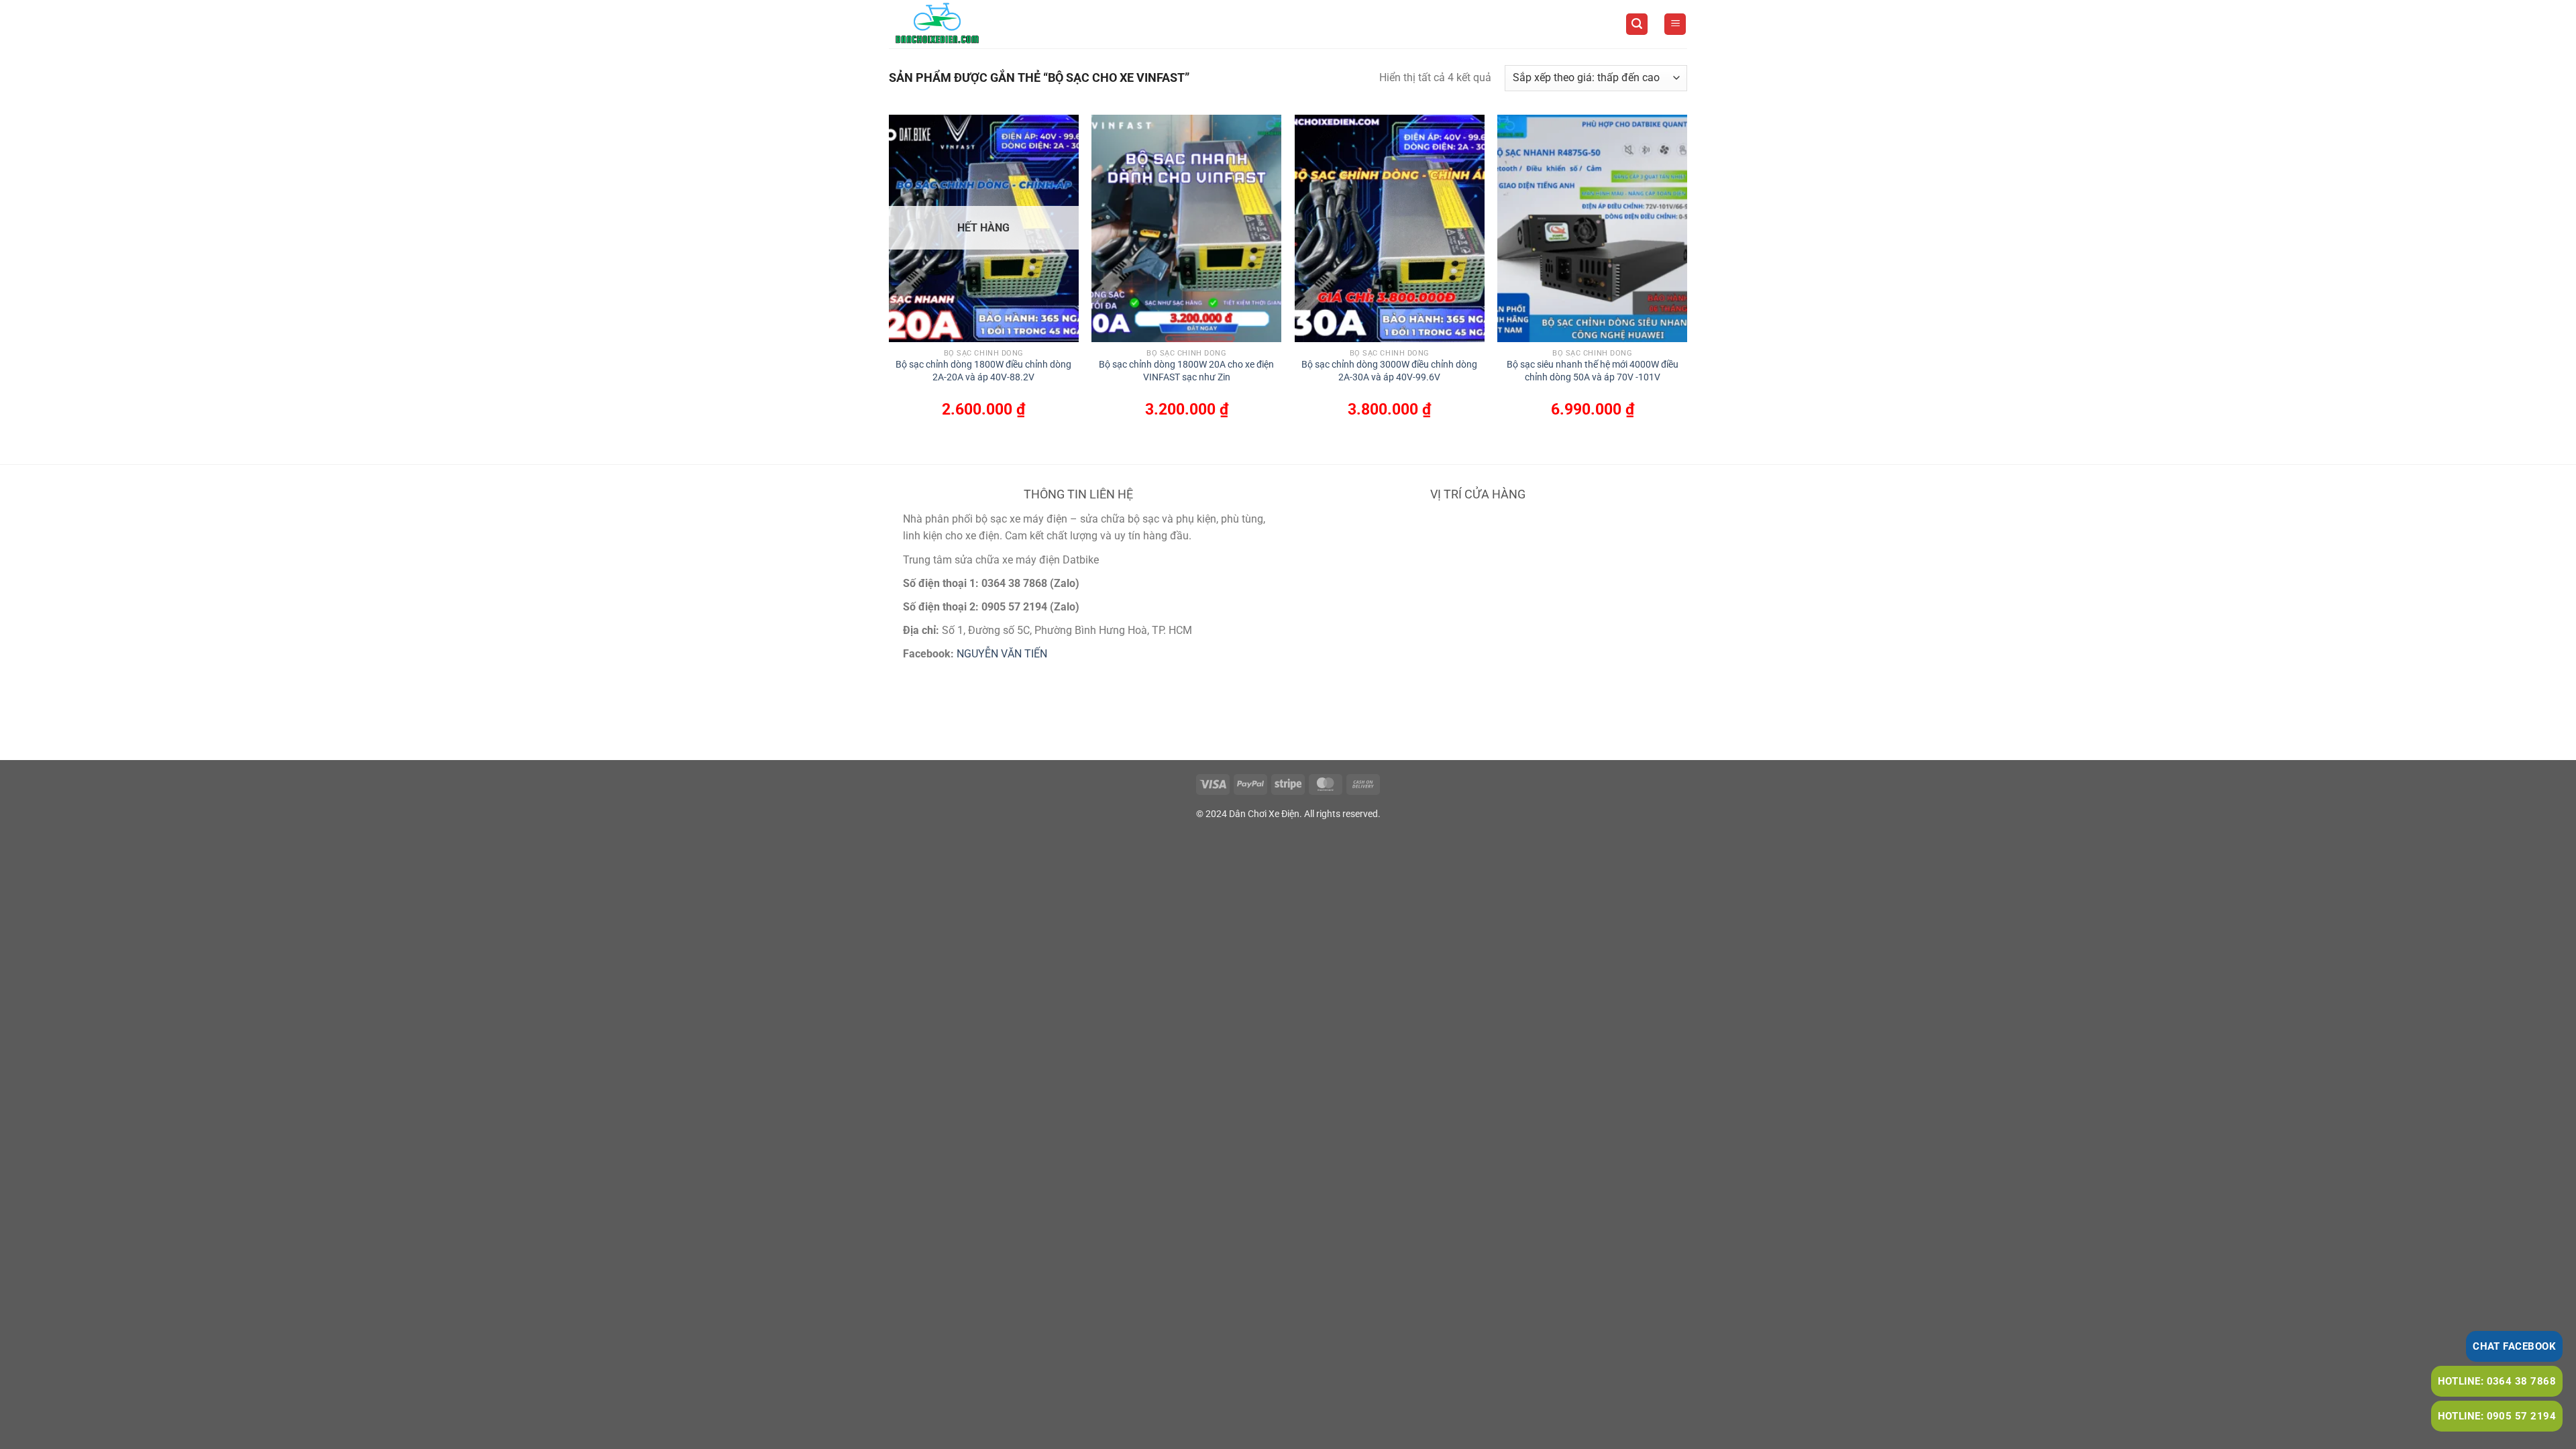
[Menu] (1675, 24)
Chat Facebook (2514, 1346)
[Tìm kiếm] (1637, 24)
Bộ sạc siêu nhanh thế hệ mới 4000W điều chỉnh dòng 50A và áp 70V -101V (1593, 371)
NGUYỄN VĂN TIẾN (1002, 654)
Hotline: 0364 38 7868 (2497, 1381)
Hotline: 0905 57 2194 (2497, 1416)
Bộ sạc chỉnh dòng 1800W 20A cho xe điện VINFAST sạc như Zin (1186, 371)
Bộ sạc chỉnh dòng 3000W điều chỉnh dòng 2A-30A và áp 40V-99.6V (1389, 371)
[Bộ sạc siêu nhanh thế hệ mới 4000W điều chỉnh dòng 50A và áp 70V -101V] (1592, 228)
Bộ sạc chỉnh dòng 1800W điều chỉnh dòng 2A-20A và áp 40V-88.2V (983, 371)
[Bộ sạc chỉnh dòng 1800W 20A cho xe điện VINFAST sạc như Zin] (1186, 228)
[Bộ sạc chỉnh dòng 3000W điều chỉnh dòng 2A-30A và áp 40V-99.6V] (1390, 228)
